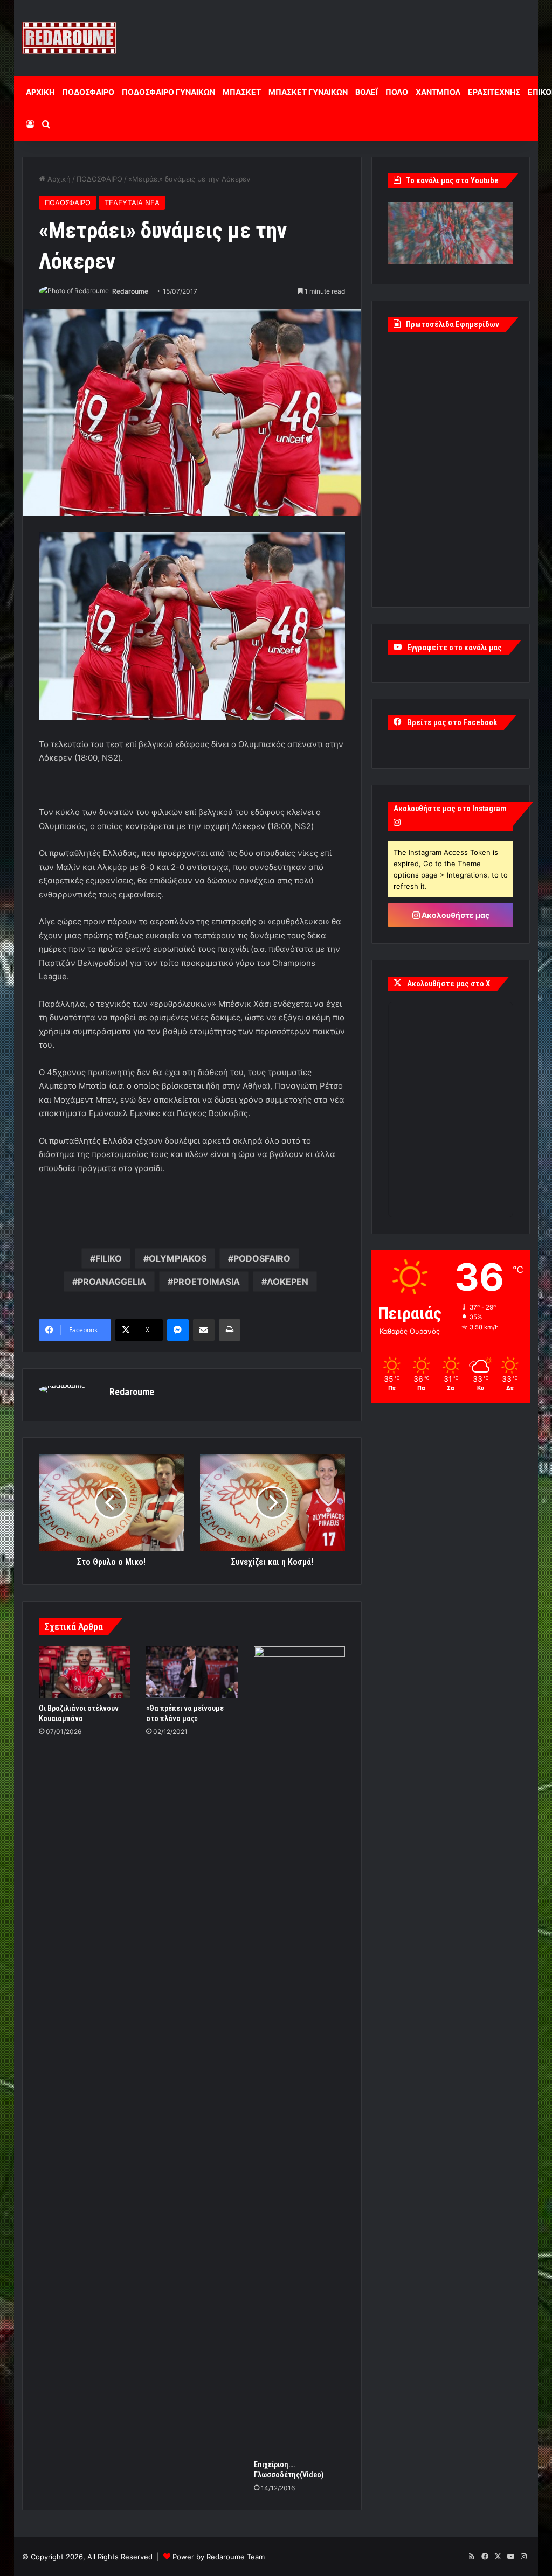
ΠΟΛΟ (397, 92)
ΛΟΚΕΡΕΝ (288, 1282)
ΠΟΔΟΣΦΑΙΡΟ (88, 92)
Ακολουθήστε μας (455, 915)
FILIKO (109, 1258)
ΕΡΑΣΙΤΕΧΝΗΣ (494, 92)
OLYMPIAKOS (178, 1258)
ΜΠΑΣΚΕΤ (242, 92)
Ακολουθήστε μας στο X (448, 984)
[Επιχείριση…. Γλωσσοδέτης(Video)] (300, 2050)
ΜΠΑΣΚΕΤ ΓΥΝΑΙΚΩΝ (308, 92)
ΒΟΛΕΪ (367, 92)
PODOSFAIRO (262, 1258)
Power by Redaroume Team (219, 2557)
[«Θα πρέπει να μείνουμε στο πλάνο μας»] (192, 1672)
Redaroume (130, 291)
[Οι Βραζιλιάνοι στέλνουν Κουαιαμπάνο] (85, 1672)
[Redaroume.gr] (69, 38)
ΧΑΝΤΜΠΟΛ (438, 92)
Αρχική (58, 179)
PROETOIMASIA (206, 1282)
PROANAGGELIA (112, 1282)
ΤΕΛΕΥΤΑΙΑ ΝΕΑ (132, 203)
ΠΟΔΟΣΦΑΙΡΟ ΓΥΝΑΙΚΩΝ (168, 92)
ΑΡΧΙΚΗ (40, 92)
